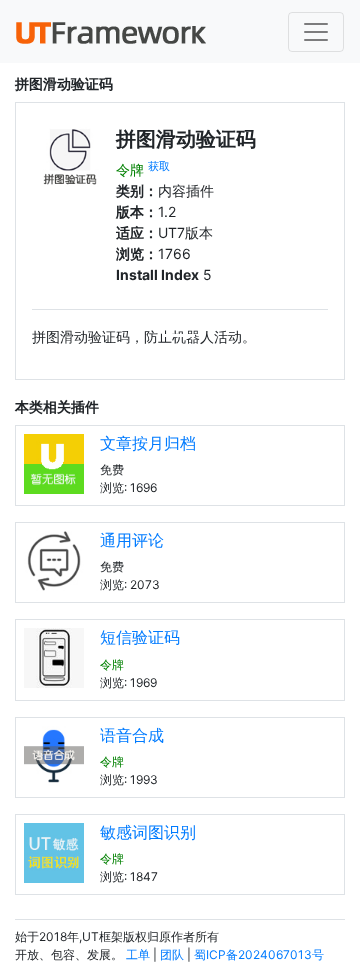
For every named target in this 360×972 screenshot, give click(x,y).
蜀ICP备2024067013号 (259, 954)
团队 (172, 954)
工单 (138, 954)
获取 (159, 166)
